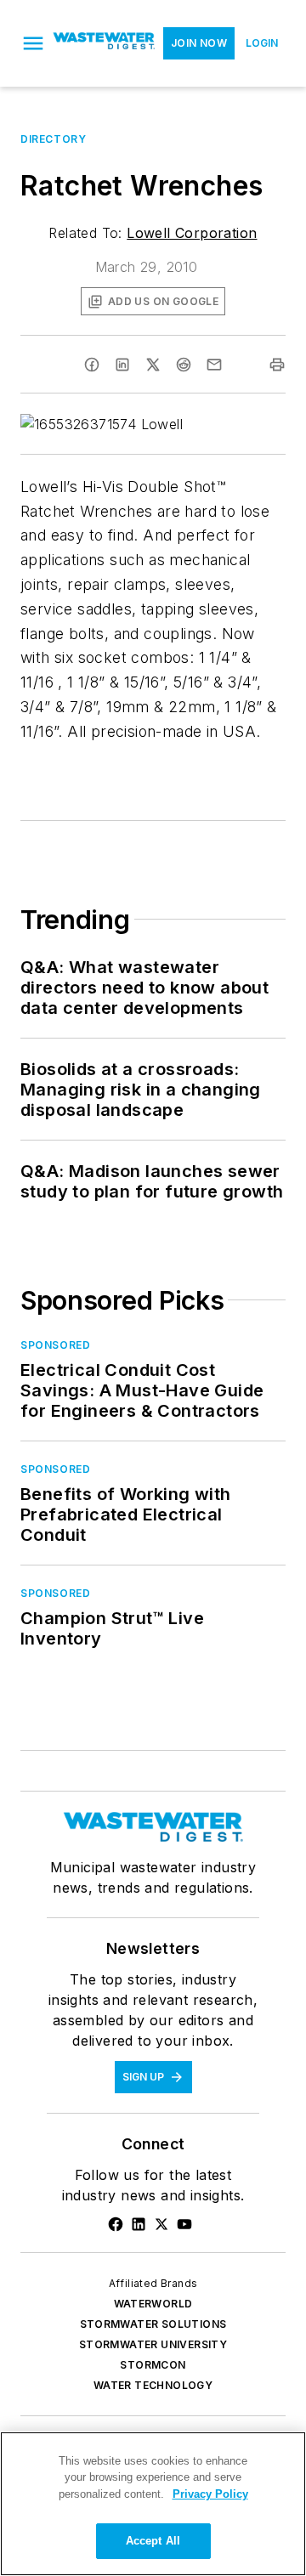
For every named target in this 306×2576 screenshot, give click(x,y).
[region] (153, 2504)
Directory (53, 139)
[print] (277, 365)
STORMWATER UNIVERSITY (153, 2344)
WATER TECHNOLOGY (153, 2385)
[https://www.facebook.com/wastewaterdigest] (116, 2224)
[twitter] (153, 365)
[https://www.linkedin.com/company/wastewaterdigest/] (139, 2224)
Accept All (153, 2541)
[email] (214, 365)
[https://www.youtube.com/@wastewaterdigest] (184, 2224)
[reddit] (184, 365)
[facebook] (92, 365)
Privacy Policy (210, 2494)
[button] (33, 43)
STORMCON (153, 2365)
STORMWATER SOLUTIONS (153, 2324)
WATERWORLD (153, 2304)
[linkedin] (122, 365)
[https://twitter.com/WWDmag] (161, 2224)
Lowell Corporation (192, 233)
